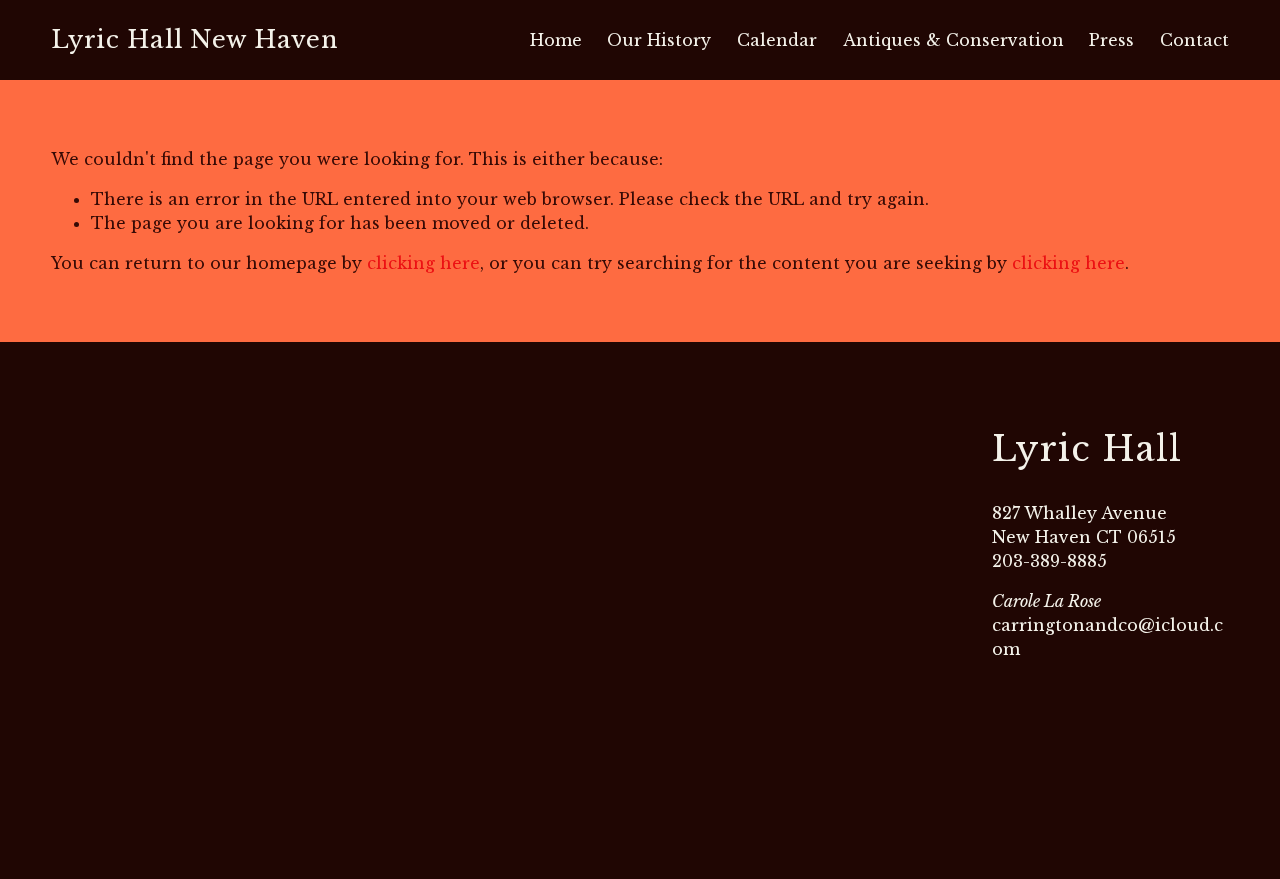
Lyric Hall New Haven (194, 39)
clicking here (423, 263)
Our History (659, 40)
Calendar (777, 40)
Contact (1194, 40)
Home (556, 40)
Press (1111, 40)
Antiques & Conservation (953, 40)
